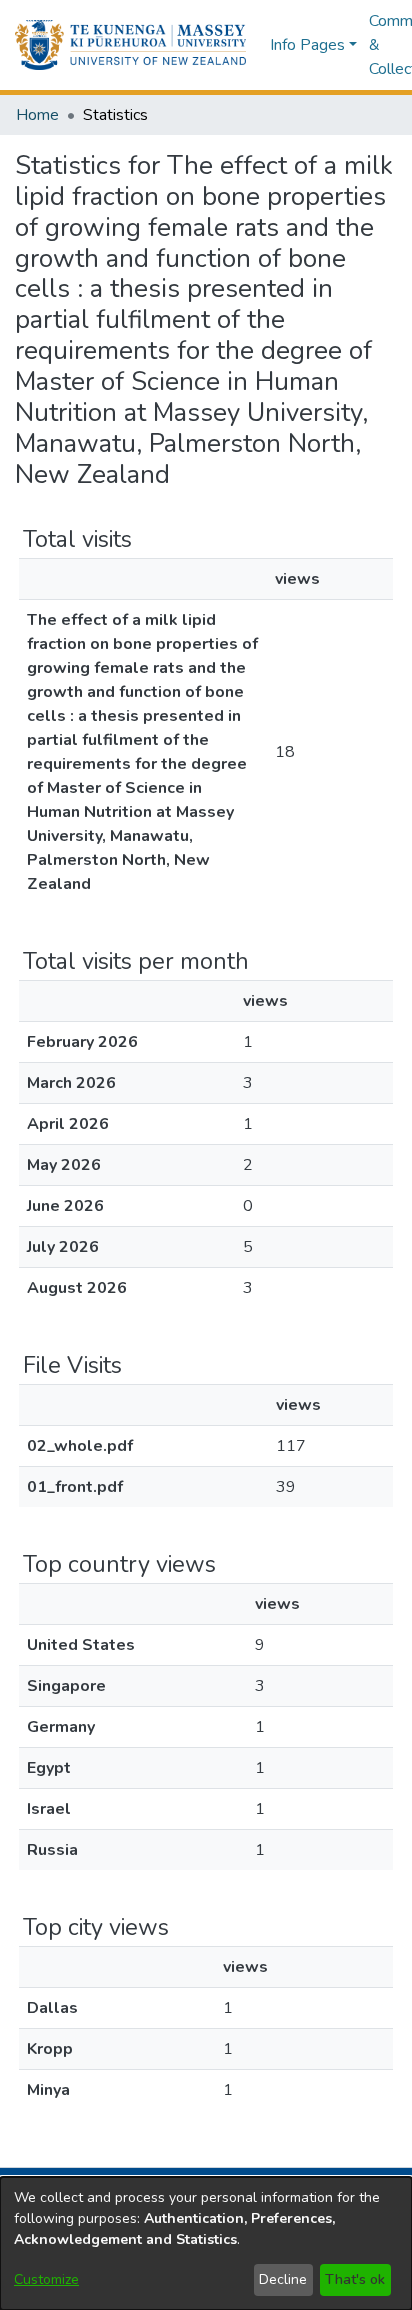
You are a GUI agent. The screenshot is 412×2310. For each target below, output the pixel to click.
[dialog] (206, 2243)
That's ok (355, 2279)
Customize (46, 2279)
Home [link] (37, 115)
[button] (130, 45)
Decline (283, 2279)
